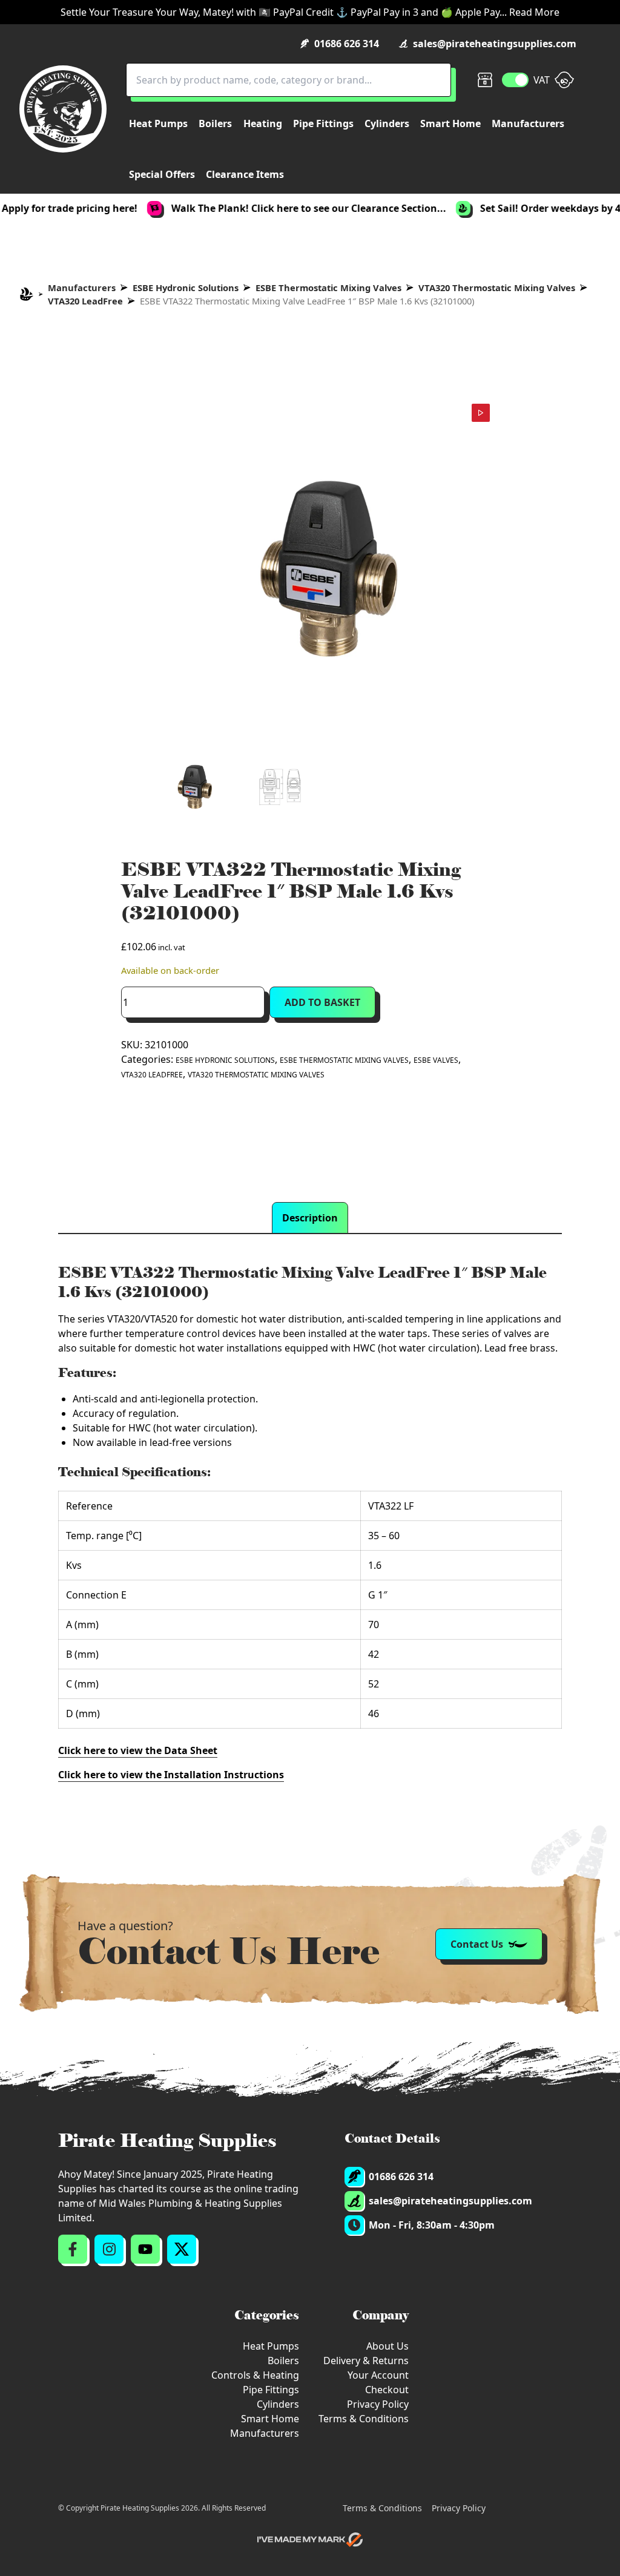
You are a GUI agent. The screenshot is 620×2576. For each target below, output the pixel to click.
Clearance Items (245, 174)
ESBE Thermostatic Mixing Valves (328, 287)
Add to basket (322, 1002)
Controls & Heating (255, 2375)
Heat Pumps (271, 2346)
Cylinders (278, 2404)
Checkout (387, 2390)
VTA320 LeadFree (85, 301)
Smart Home (270, 2419)
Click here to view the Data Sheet (138, 1750)
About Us (387, 2346)
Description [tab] (310, 1218)
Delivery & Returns (366, 2361)
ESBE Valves (436, 1060)
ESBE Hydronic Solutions (186, 287)
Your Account (378, 2375)
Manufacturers (82, 287)
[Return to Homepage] (63, 109)
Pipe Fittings (271, 2390)
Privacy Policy (378, 2404)
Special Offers (162, 174)
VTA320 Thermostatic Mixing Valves (497, 287)
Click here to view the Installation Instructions (171, 1775)
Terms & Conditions (364, 2419)
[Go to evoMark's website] (310, 2540)
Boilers (283, 2361)
